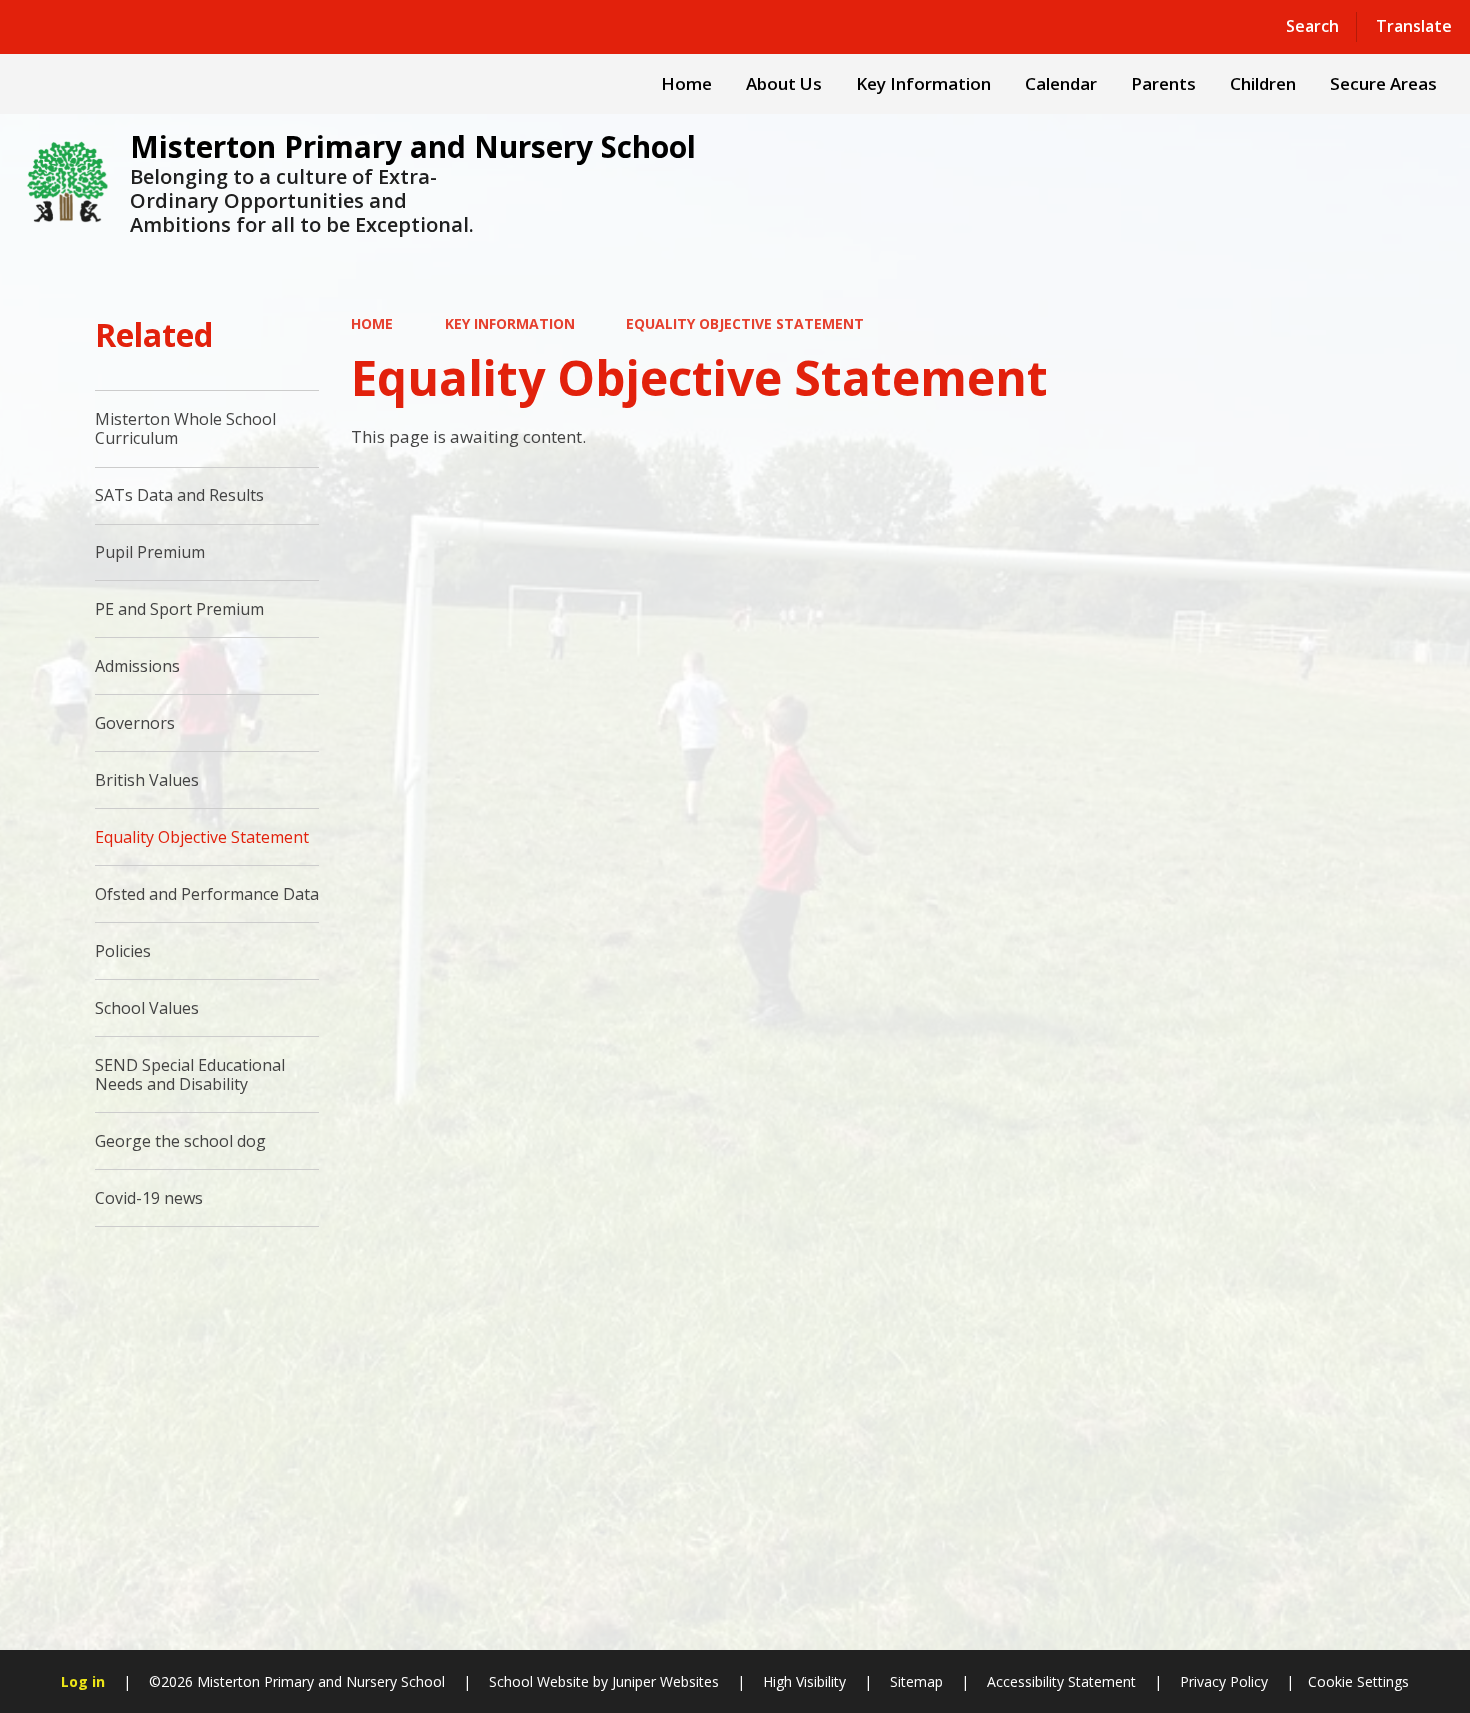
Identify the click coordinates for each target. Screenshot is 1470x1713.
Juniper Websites (663, 1681)
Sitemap (916, 1681)
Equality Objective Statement (745, 323)
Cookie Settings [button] (1358, 1681)
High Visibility (804, 1681)
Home (372, 323)
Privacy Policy (1224, 1681)
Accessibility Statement (1061, 1681)
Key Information (510, 323)
